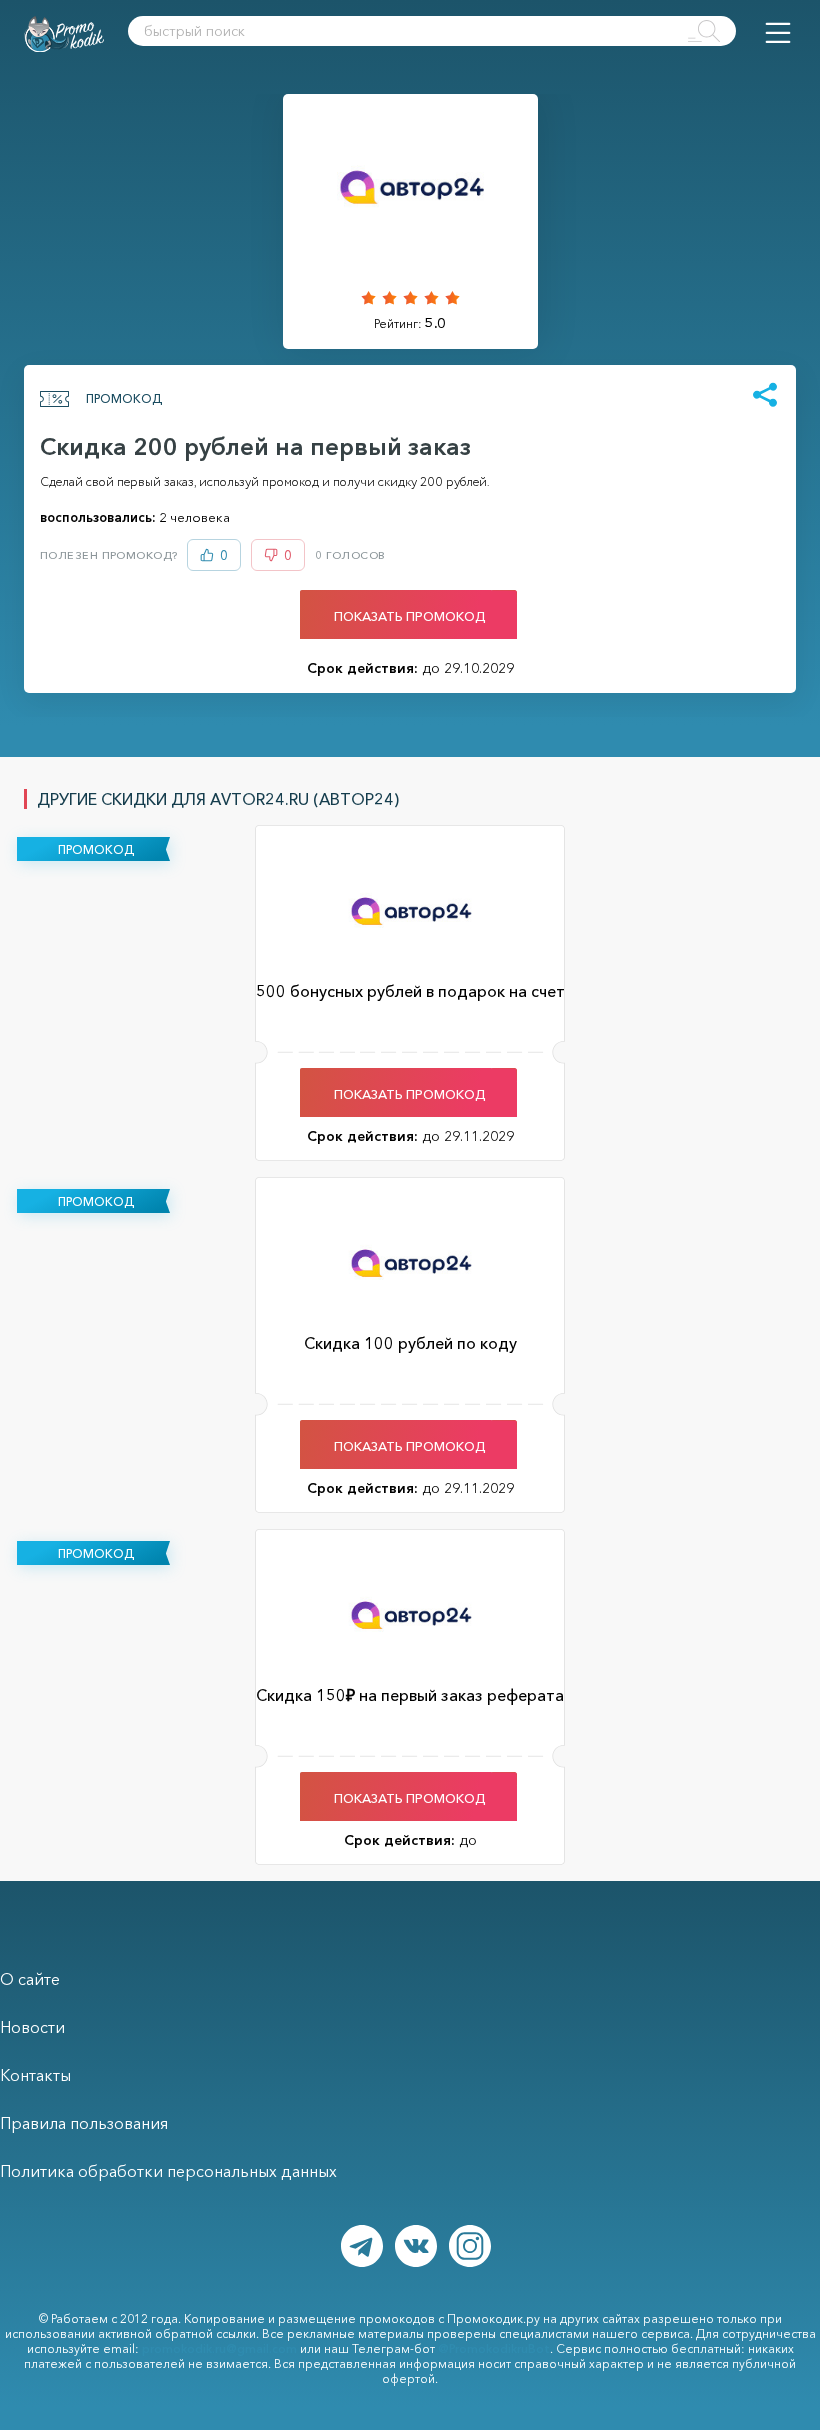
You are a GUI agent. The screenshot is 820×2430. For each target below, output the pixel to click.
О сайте (30, 1979)
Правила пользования (84, 2123)
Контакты (35, 2075)
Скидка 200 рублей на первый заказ (255, 446)
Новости (32, 2027)
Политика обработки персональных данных (168, 2171)
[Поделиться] (765, 396)
